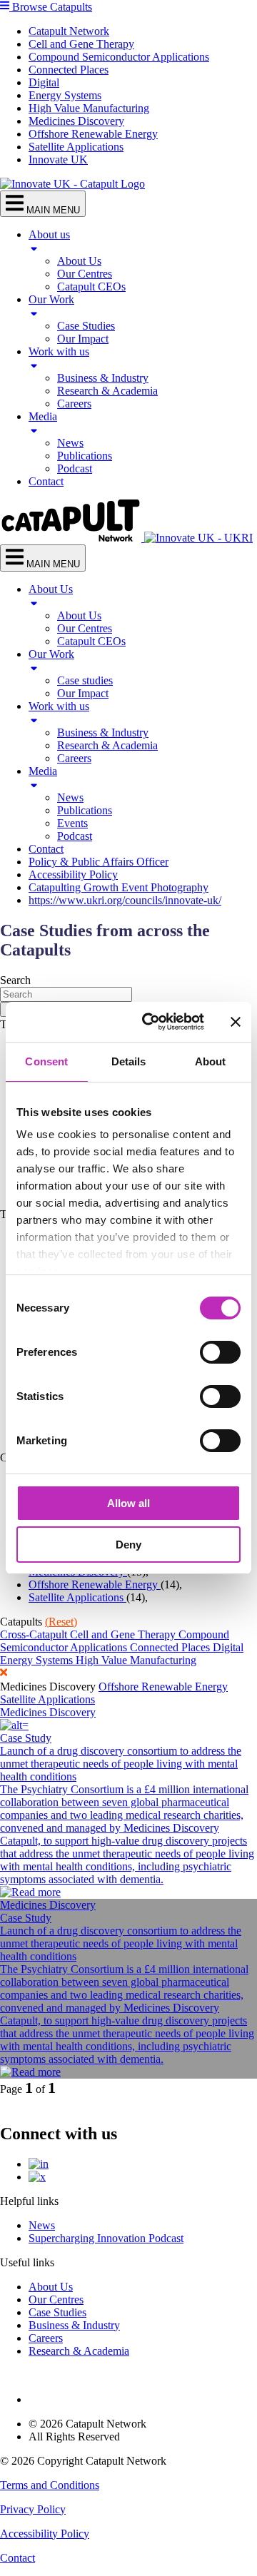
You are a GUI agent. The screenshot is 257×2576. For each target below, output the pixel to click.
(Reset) (61, 1622)
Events (72, 823)
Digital (44, 82)
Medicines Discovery (76, 121)
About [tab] (211, 1061)
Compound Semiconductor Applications (119, 57)
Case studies (85, 680)
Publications (85, 456)
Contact (46, 481)
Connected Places (69, 70)
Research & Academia (107, 391)
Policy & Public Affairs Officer (99, 862)
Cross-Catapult (35, 1634)
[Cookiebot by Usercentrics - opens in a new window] (151, 1022)
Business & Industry (103, 378)
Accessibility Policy (73, 874)
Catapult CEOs (91, 286)
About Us (79, 261)
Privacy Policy (33, 2509)
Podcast (75, 468)
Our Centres (85, 274)
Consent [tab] (46, 1061)
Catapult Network (69, 31)
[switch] (220, 1352)
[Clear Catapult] (128, 1674)
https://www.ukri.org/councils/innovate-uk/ (125, 900)
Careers (74, 404)
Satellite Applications (76, 147)
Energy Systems (65, 95)
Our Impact (83, 339)
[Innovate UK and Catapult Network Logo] (72, 184)
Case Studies (86, 326)
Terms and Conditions (50, 2485)
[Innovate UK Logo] (198, 538)
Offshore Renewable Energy (93, 134)
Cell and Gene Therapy (81, 44)
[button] (128, 7)
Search (15, 980)
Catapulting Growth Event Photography (119, 887)
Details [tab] (129, 1061)
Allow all (128, 1503)
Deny (128, 1545)
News (70, 443)
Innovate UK (58, 159)
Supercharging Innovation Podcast (106, 2238)
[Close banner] (236, 1022)
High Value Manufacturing (89, 108)
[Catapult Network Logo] (72, 538)
